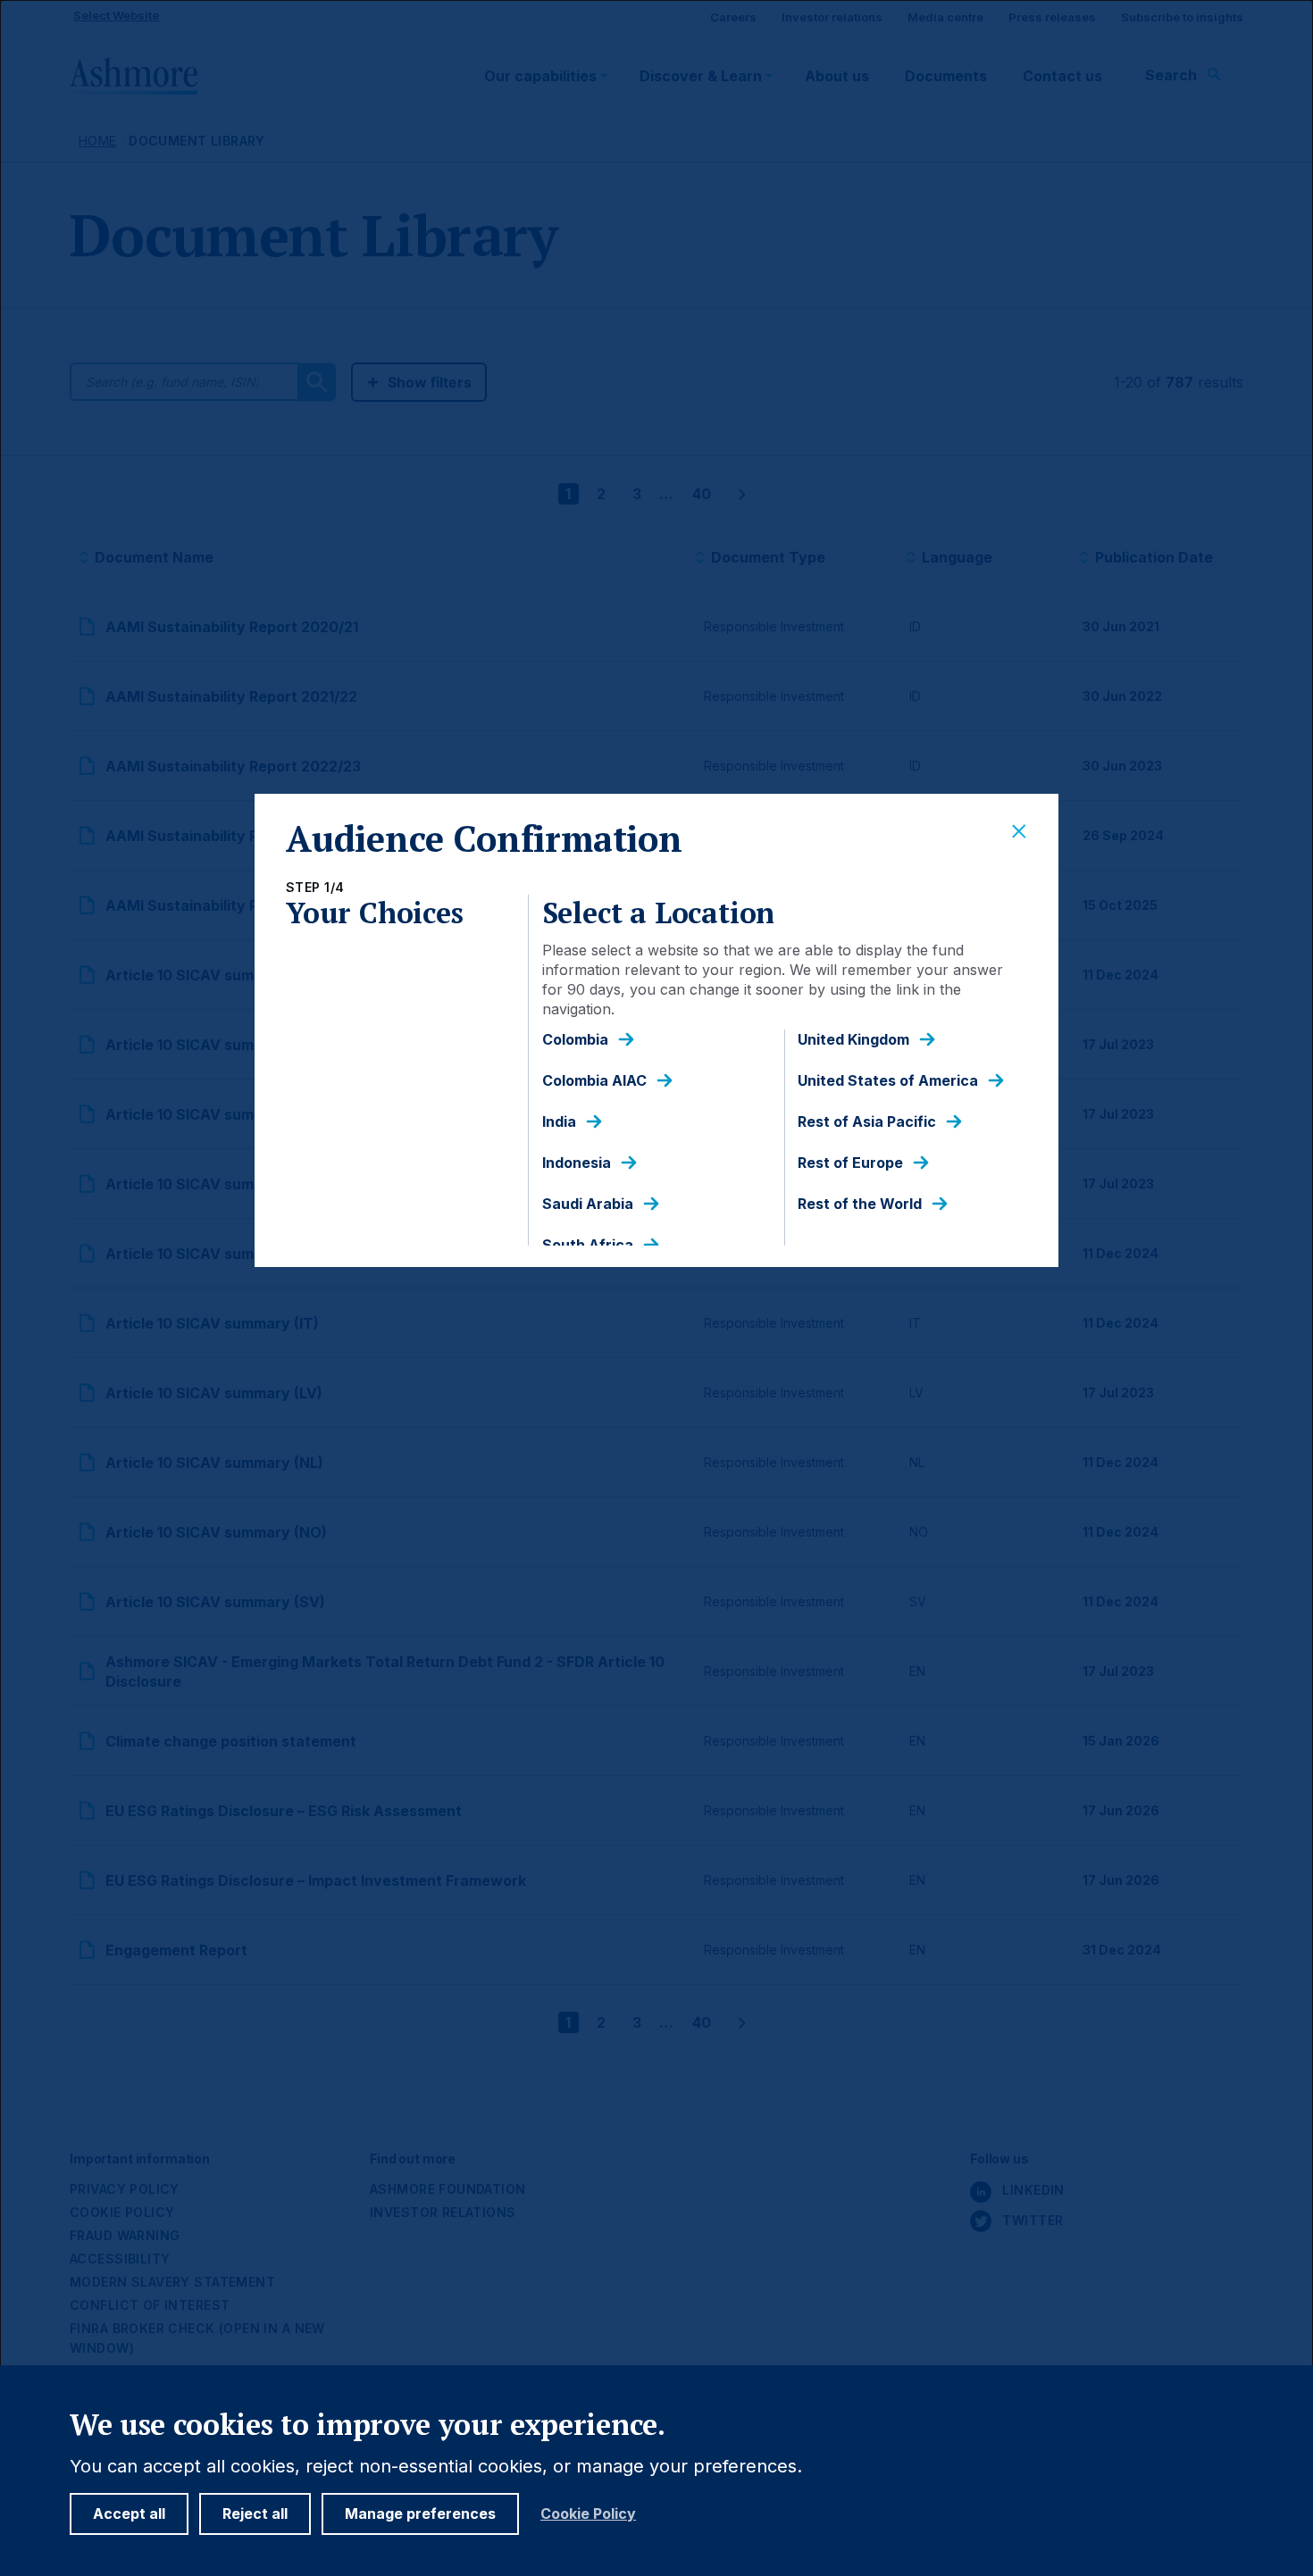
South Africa (588, 1245)
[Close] (1019, 832)
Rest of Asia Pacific (867, 1122)
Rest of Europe (850, 1163)
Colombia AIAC (594, 1081)
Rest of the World (860, 1204)
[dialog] (656, 1288)
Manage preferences (420, 2513)
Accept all (129, 2513)
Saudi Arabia (588, 1204)
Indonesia (577, 1163)
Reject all (255, 2513)
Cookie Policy (588, 2514)
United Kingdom (853, 1040)
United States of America (888, 1081)
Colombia (575, 1040)
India (559, 1122)
